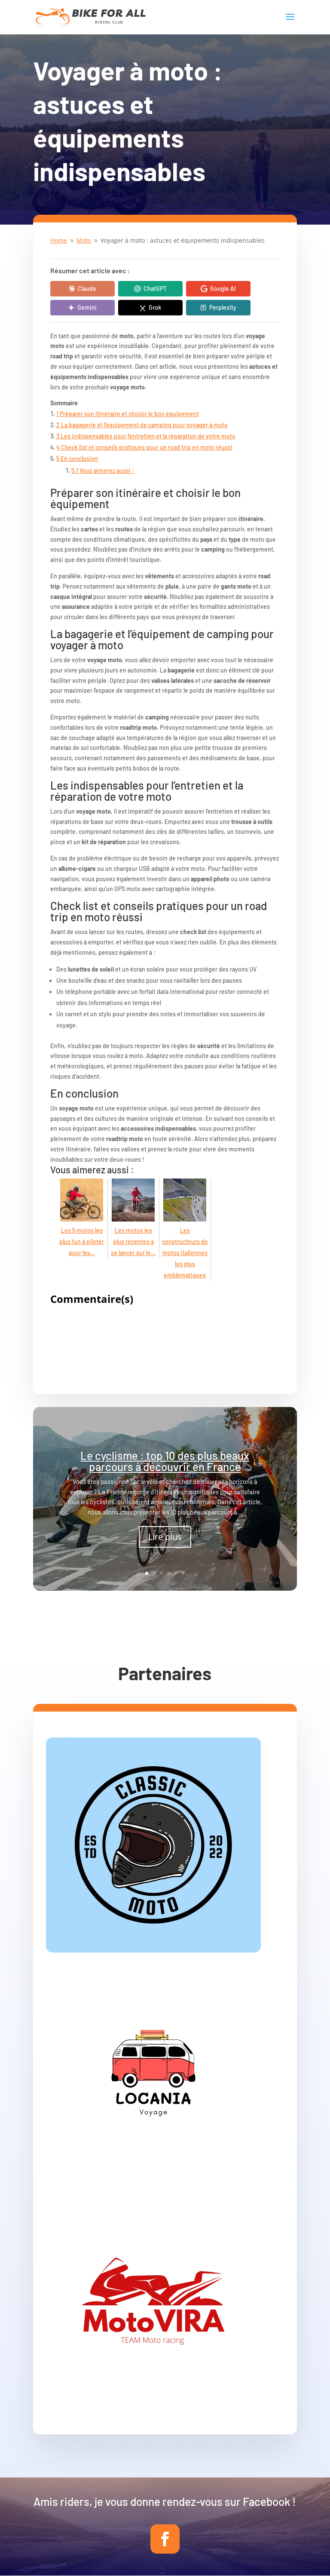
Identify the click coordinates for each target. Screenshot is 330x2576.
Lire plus (165, 1537)
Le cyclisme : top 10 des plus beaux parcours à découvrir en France (165, 1461)
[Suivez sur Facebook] (165, 2539)
